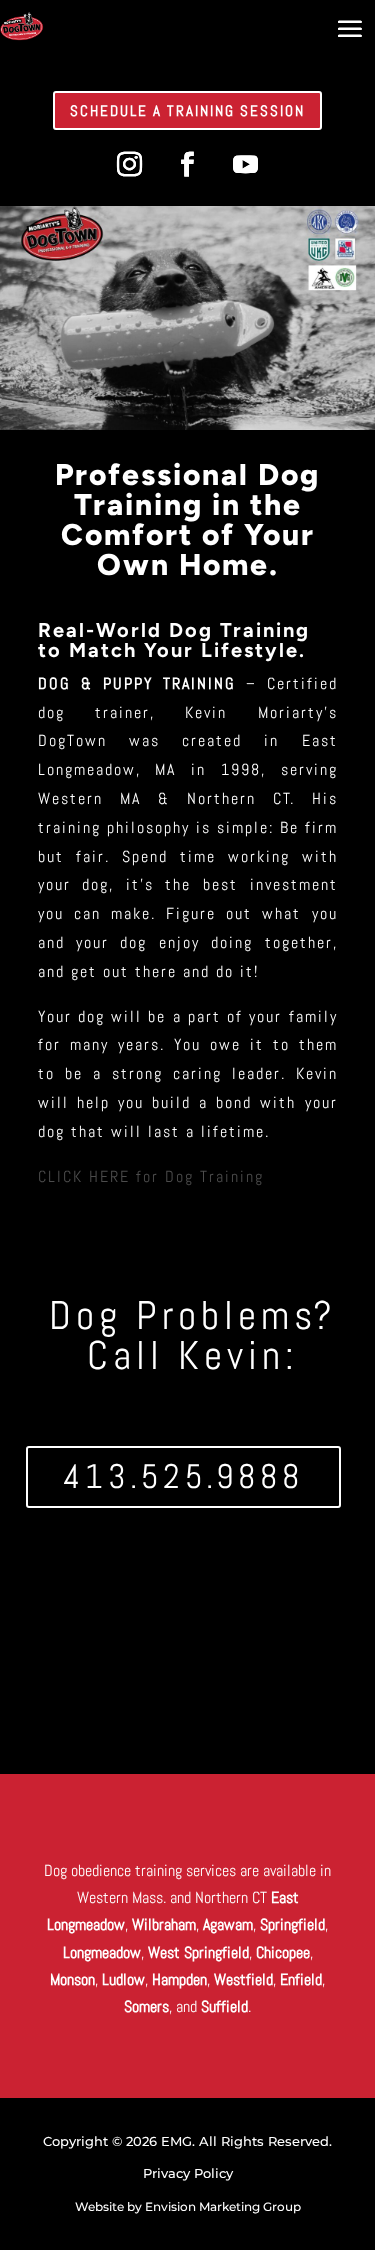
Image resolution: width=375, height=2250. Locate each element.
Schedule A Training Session (187, 110)
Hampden (179, 1979)
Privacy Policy (188, 2173)
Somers (146, 2006)
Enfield (301, 1979)
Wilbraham (164, 1924)
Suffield (224, 2006)
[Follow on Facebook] (188, 165)
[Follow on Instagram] (130, 165)
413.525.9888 (183, 1476)
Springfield (292, 1924)
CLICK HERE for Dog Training (151, 1176)
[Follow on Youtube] (246, 165)
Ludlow (123, 1979)
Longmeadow (102, 1952)
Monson (72, 1979)
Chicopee (283, 1952)
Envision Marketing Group (223, 2206)
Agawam (228, 1924)
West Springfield (198, 1952)
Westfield (243, 1979)
